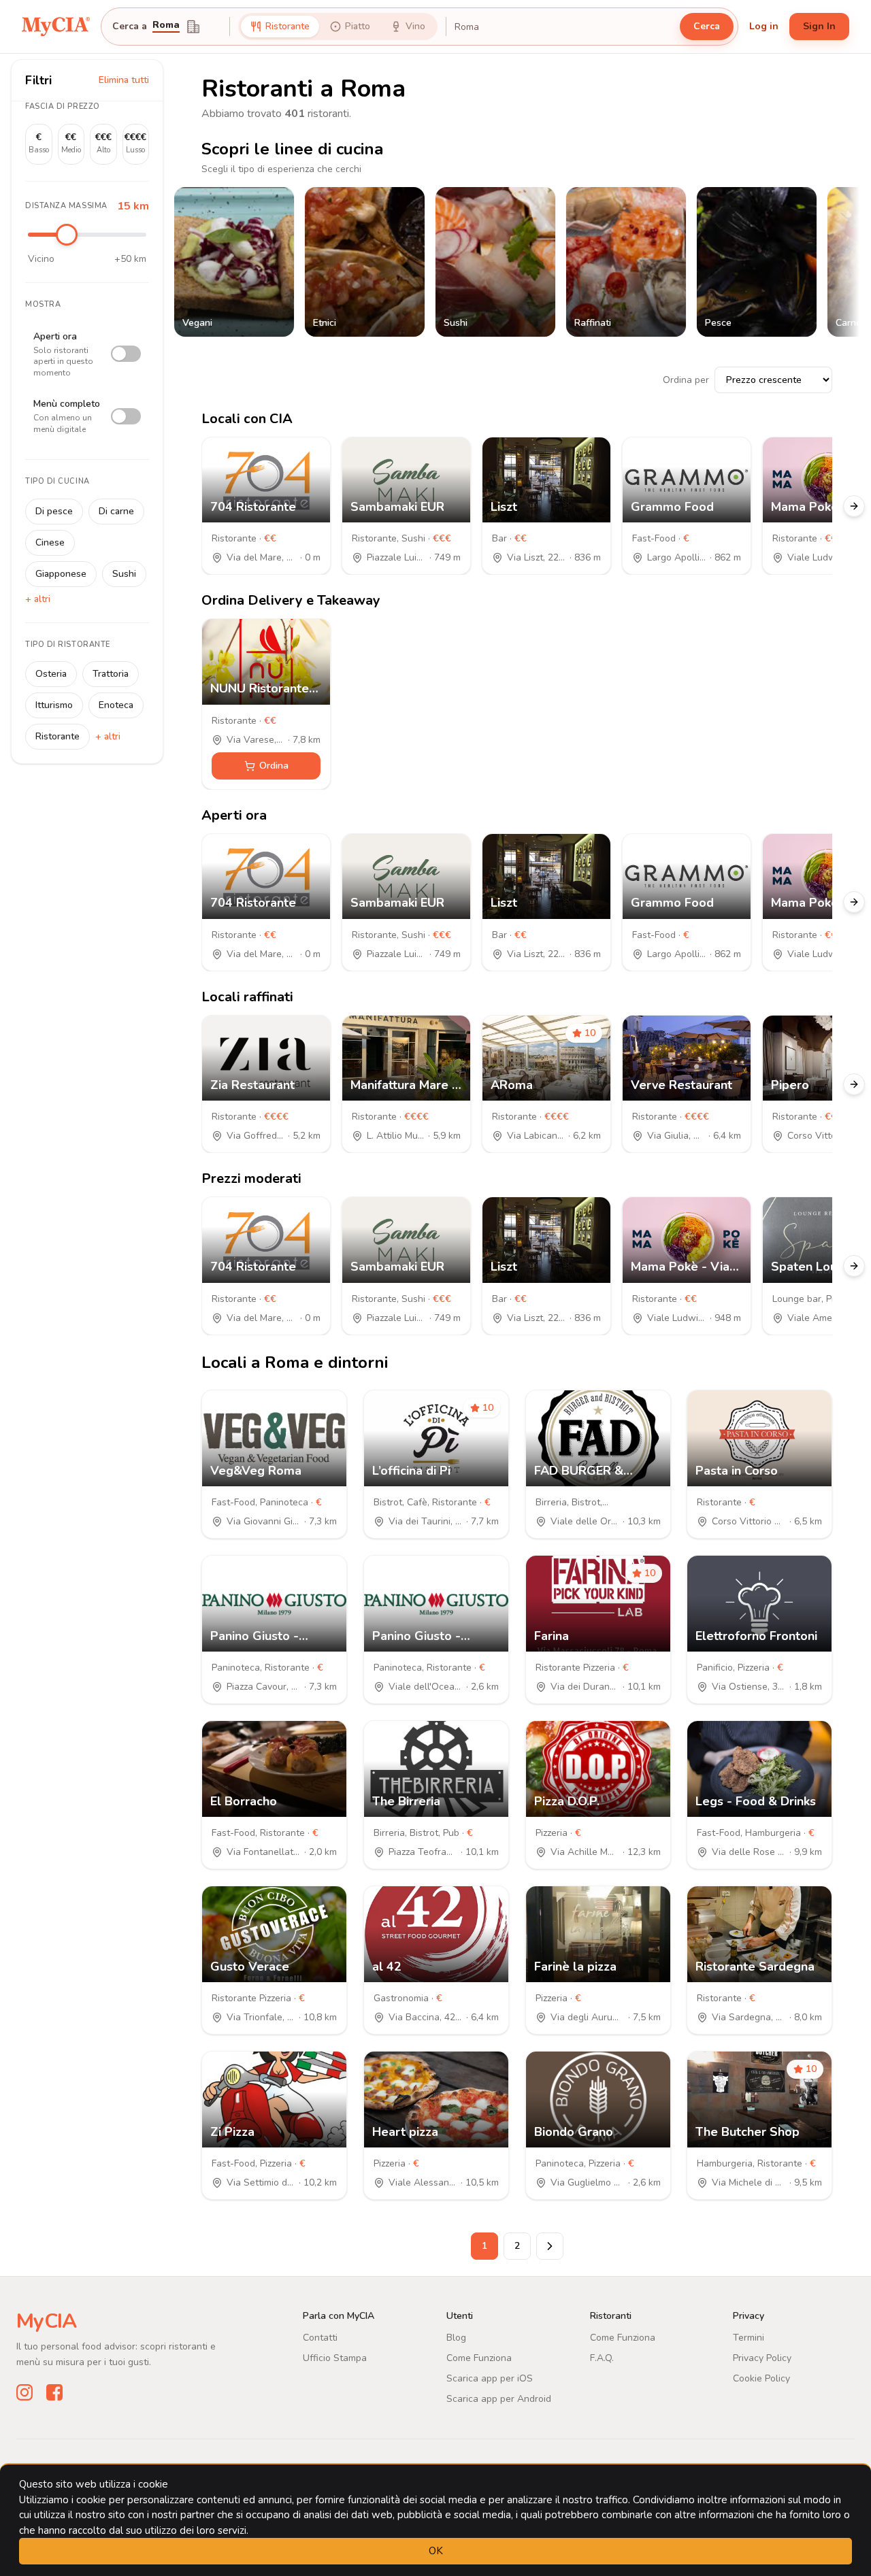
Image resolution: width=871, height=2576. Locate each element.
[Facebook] (54, 2392)
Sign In (819, 26)
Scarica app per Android (499, 2399)
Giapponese (61, 574)
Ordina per (686, 380)
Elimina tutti (124, 80)
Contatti (320, 2338)
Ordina (274, 766)
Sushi (124, 574)
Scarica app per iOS (490, 2378)
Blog (456, 2338)
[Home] (56, 27)
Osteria (51, 674)
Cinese (50, 542)
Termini (749, 2338)
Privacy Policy (762, 2358)
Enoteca (116, 705)
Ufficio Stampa (335, 2358)
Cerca (707, 26)
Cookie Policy (761, 2378)
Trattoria (111, 674)
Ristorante (57, 736)
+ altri (38, 599)
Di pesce (54, 511)
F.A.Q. (602, 2358)
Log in (764, 26)
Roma (166, 26)
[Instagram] (24, 2392)
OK (436, 2551)
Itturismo (54, 705)
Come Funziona (479, 2358)
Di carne (116, 511)
